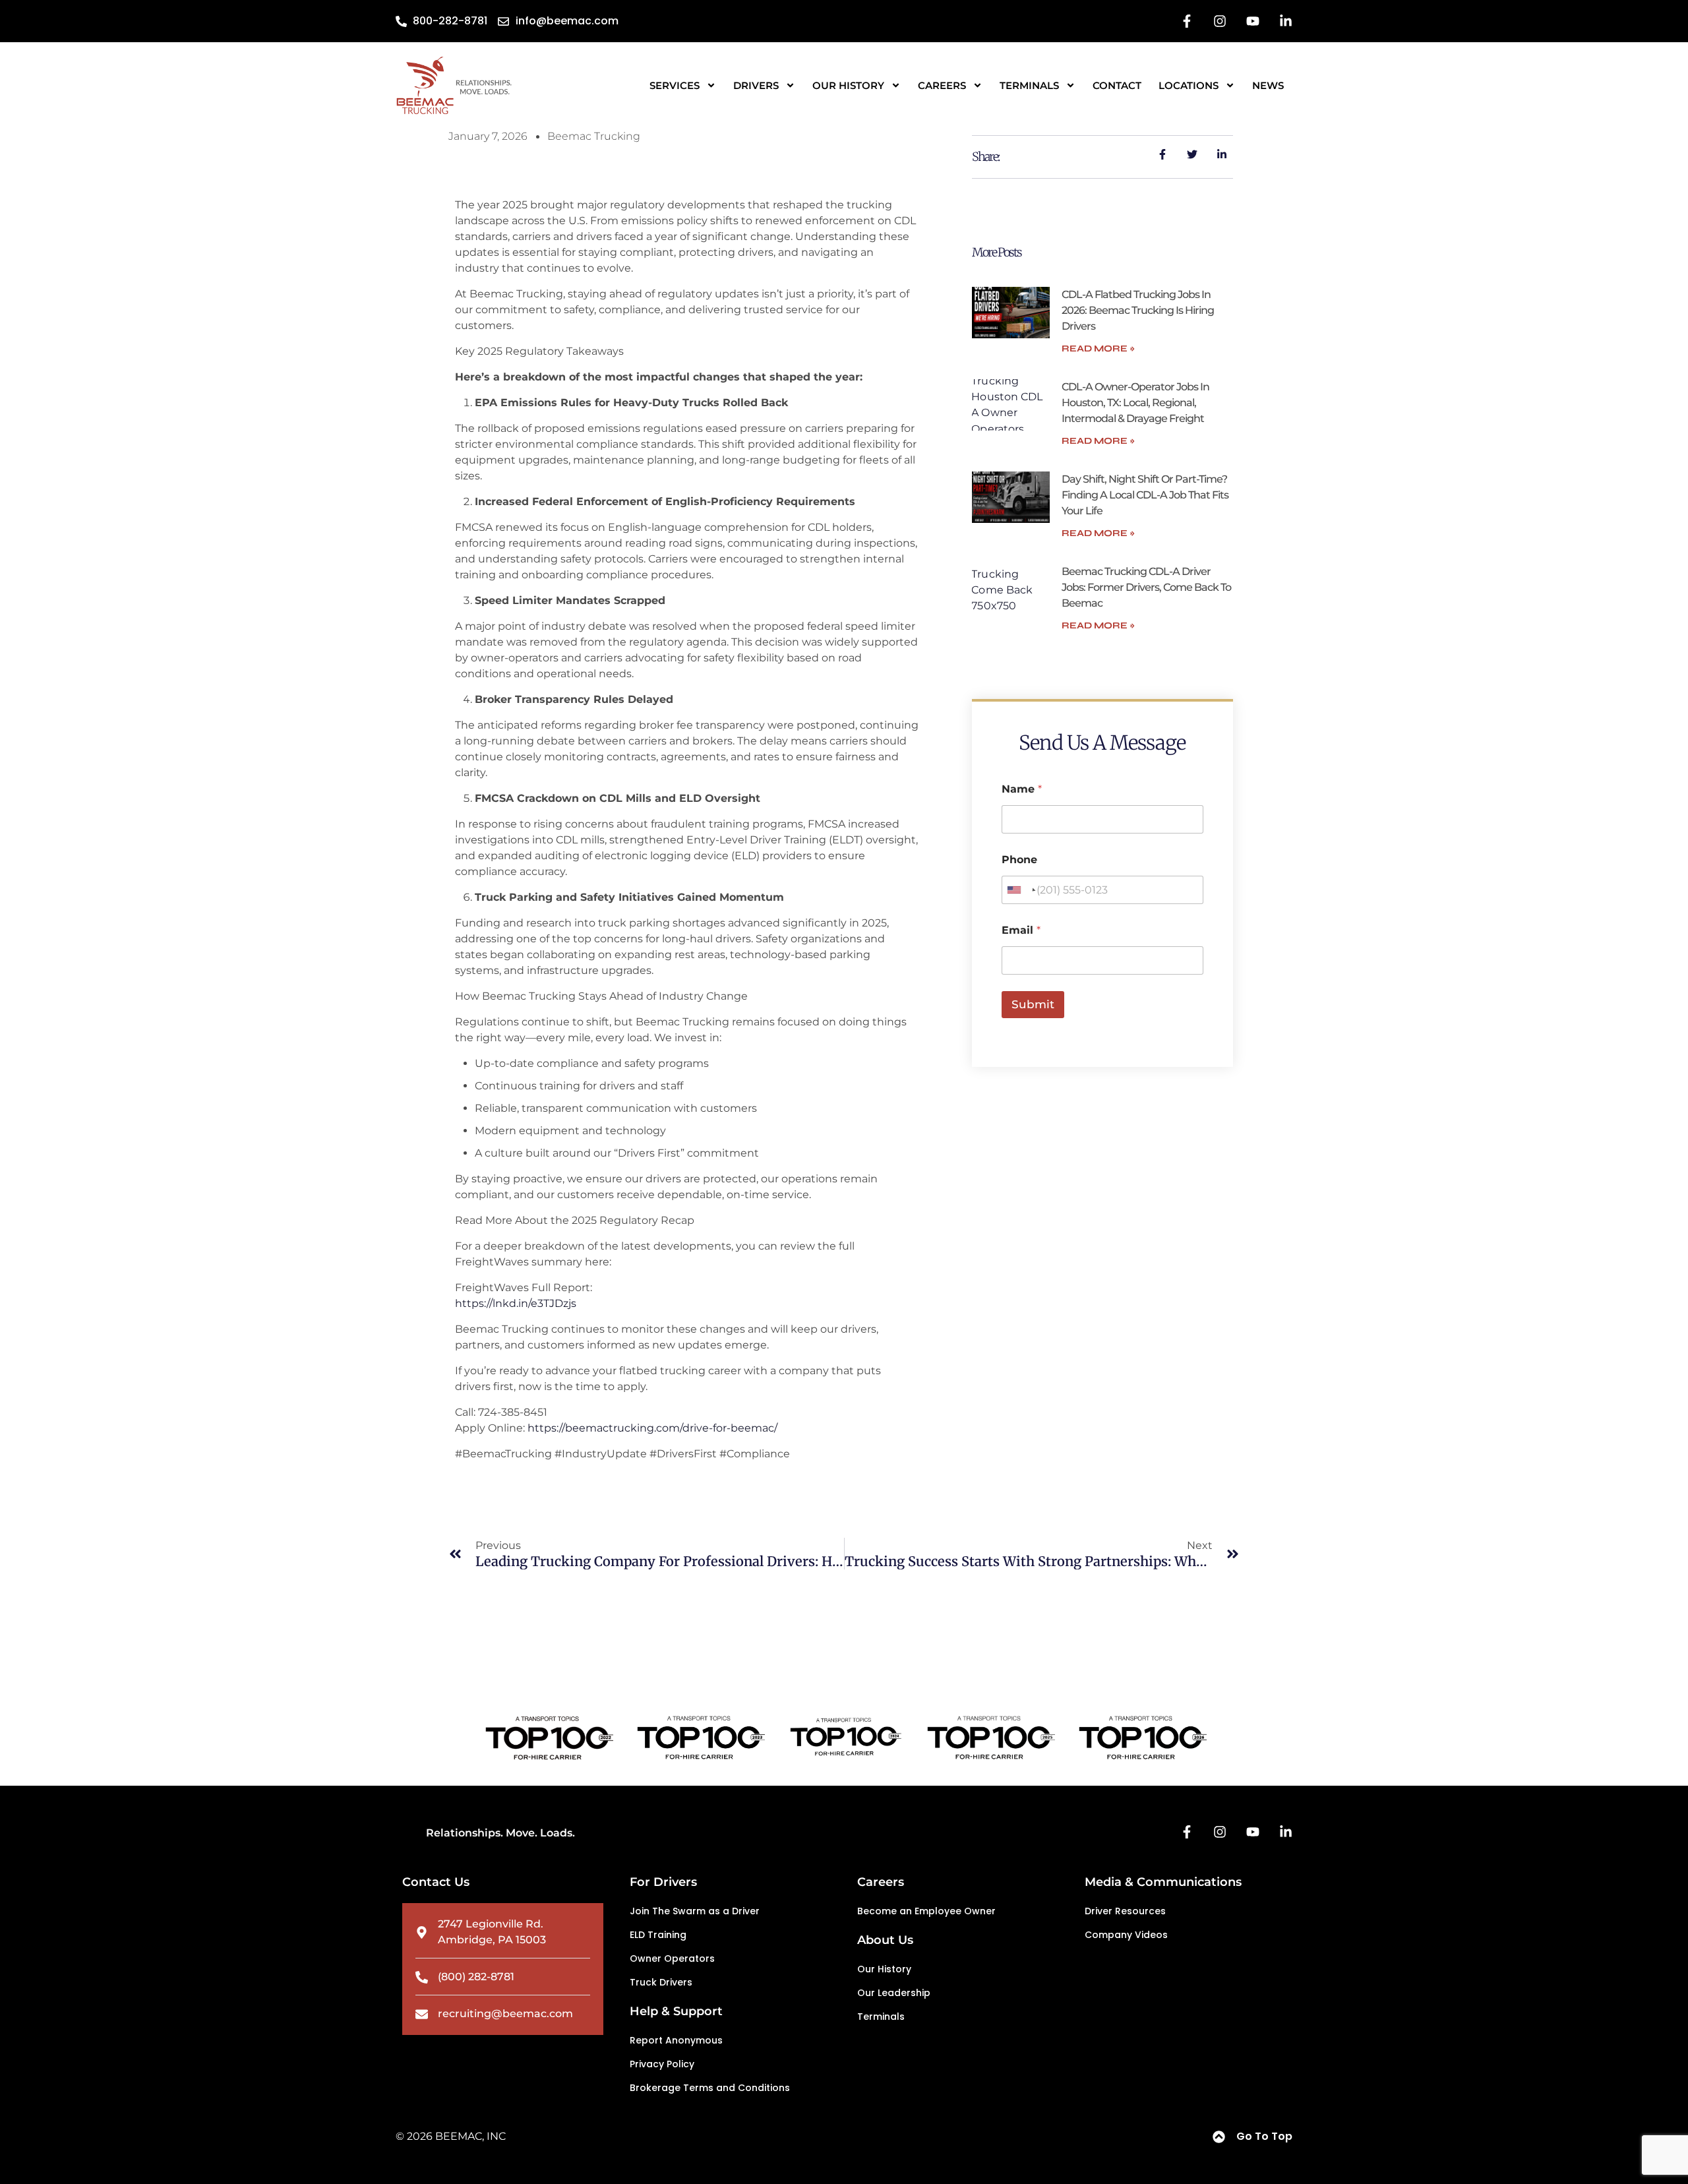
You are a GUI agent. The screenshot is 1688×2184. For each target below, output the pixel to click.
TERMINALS (1029, 85)
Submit (1033, 1004)
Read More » (1098, 349)
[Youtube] (1253, 21)
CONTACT (1117, 85)
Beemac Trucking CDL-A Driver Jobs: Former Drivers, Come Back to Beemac (1146, 587)
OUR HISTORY (848, 85)
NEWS (1268, 85)
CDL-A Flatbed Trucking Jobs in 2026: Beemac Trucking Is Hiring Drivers (1138, 310)
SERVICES (675, 85)
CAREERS (942, 85)
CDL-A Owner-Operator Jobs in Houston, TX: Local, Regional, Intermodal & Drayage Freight (1135, 403)
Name (1022, 789)
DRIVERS (756, 85)
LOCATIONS (1189, 85)
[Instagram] (1220, 21)
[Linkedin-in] (1286, 21)
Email (1021, 930)
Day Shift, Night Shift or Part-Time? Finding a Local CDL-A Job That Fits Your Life (1145, 495)
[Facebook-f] (1187, 21)
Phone (1019, 860)
